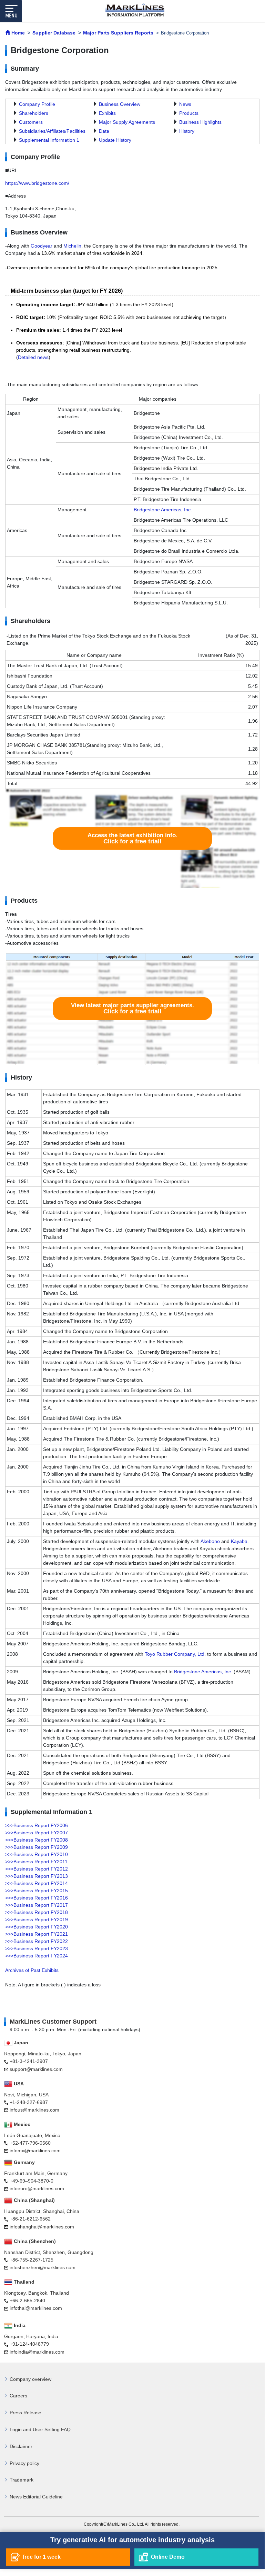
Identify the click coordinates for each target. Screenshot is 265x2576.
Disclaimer (21, 2446)
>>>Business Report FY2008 (37, 1840)
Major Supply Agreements (127, 122)
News (185, 104)
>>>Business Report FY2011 (36, 1862)
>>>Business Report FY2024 (37, 1956)
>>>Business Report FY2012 (37, 1869)
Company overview (30, 2379)
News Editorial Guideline (36, 2497)
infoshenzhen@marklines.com (43, 2267)
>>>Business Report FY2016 (37, 1898)
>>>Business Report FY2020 (37, 1927)
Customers (31, 122)
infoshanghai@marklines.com (42, 2227)
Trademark (22, 2480)
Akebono (210, 1541)
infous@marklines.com (34, 2110)
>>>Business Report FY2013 (37, 1876)
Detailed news (33, 357)
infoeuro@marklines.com (37, 2188)
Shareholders (34, 113)
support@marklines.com (36, 2069)
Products (189, 113)
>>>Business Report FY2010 (37, 1854)
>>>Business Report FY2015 (37, 1891)
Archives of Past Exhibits (32, 1970)
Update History (115, 140)
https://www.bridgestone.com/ (37, 183)
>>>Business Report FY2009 (37, 1847)
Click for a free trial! (132, 838)
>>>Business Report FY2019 (37, 1920)
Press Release (26, 2413)
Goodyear (42, 246)
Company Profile (37, 104)
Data (104, 131)
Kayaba (239, 1541)
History (187, 131)
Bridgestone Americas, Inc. (163, 510)
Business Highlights (200, 122)
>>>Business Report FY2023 (37, 1948)
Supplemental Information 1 (49, 140)
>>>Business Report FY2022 (37, 1941)
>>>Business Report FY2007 (37, 1833)
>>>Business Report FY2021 (37, 1934)
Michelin (72, 246)
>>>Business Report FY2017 (37, 1905)
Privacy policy (24, 2463)
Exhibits (107, 113)
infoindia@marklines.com (37, 2352)
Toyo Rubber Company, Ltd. (175, 1654)
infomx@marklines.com (35, 2151)
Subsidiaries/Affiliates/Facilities (52, 131)
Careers (18, 2396)
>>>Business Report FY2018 (37, 1912)
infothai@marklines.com (36, 2308)
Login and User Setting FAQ (40, 2429)
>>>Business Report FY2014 (37, 1883)
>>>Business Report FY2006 (37, 1825)
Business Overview (120, 104)
